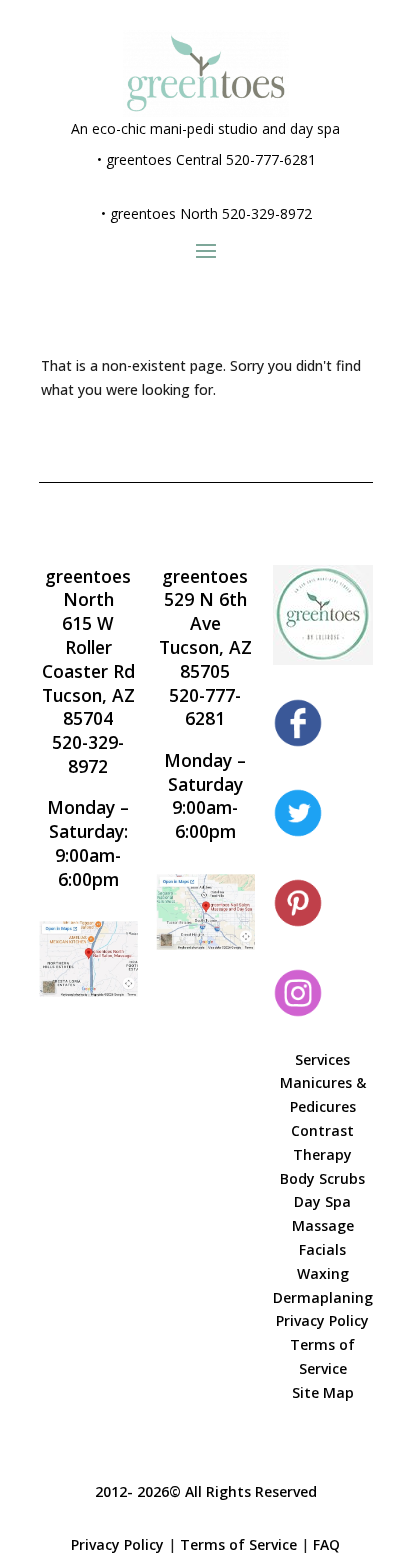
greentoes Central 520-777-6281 (211, 159)
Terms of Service (238, 1544)
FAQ (326, 1544)
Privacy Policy (322, 1320)
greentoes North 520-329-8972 (211, 213)
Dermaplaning (323, 1297)
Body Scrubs (322, 1178)
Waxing (323, 1273)
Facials (322, 1249)
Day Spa (322, 1201)
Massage (323, 1225)
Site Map (323, 1392)
